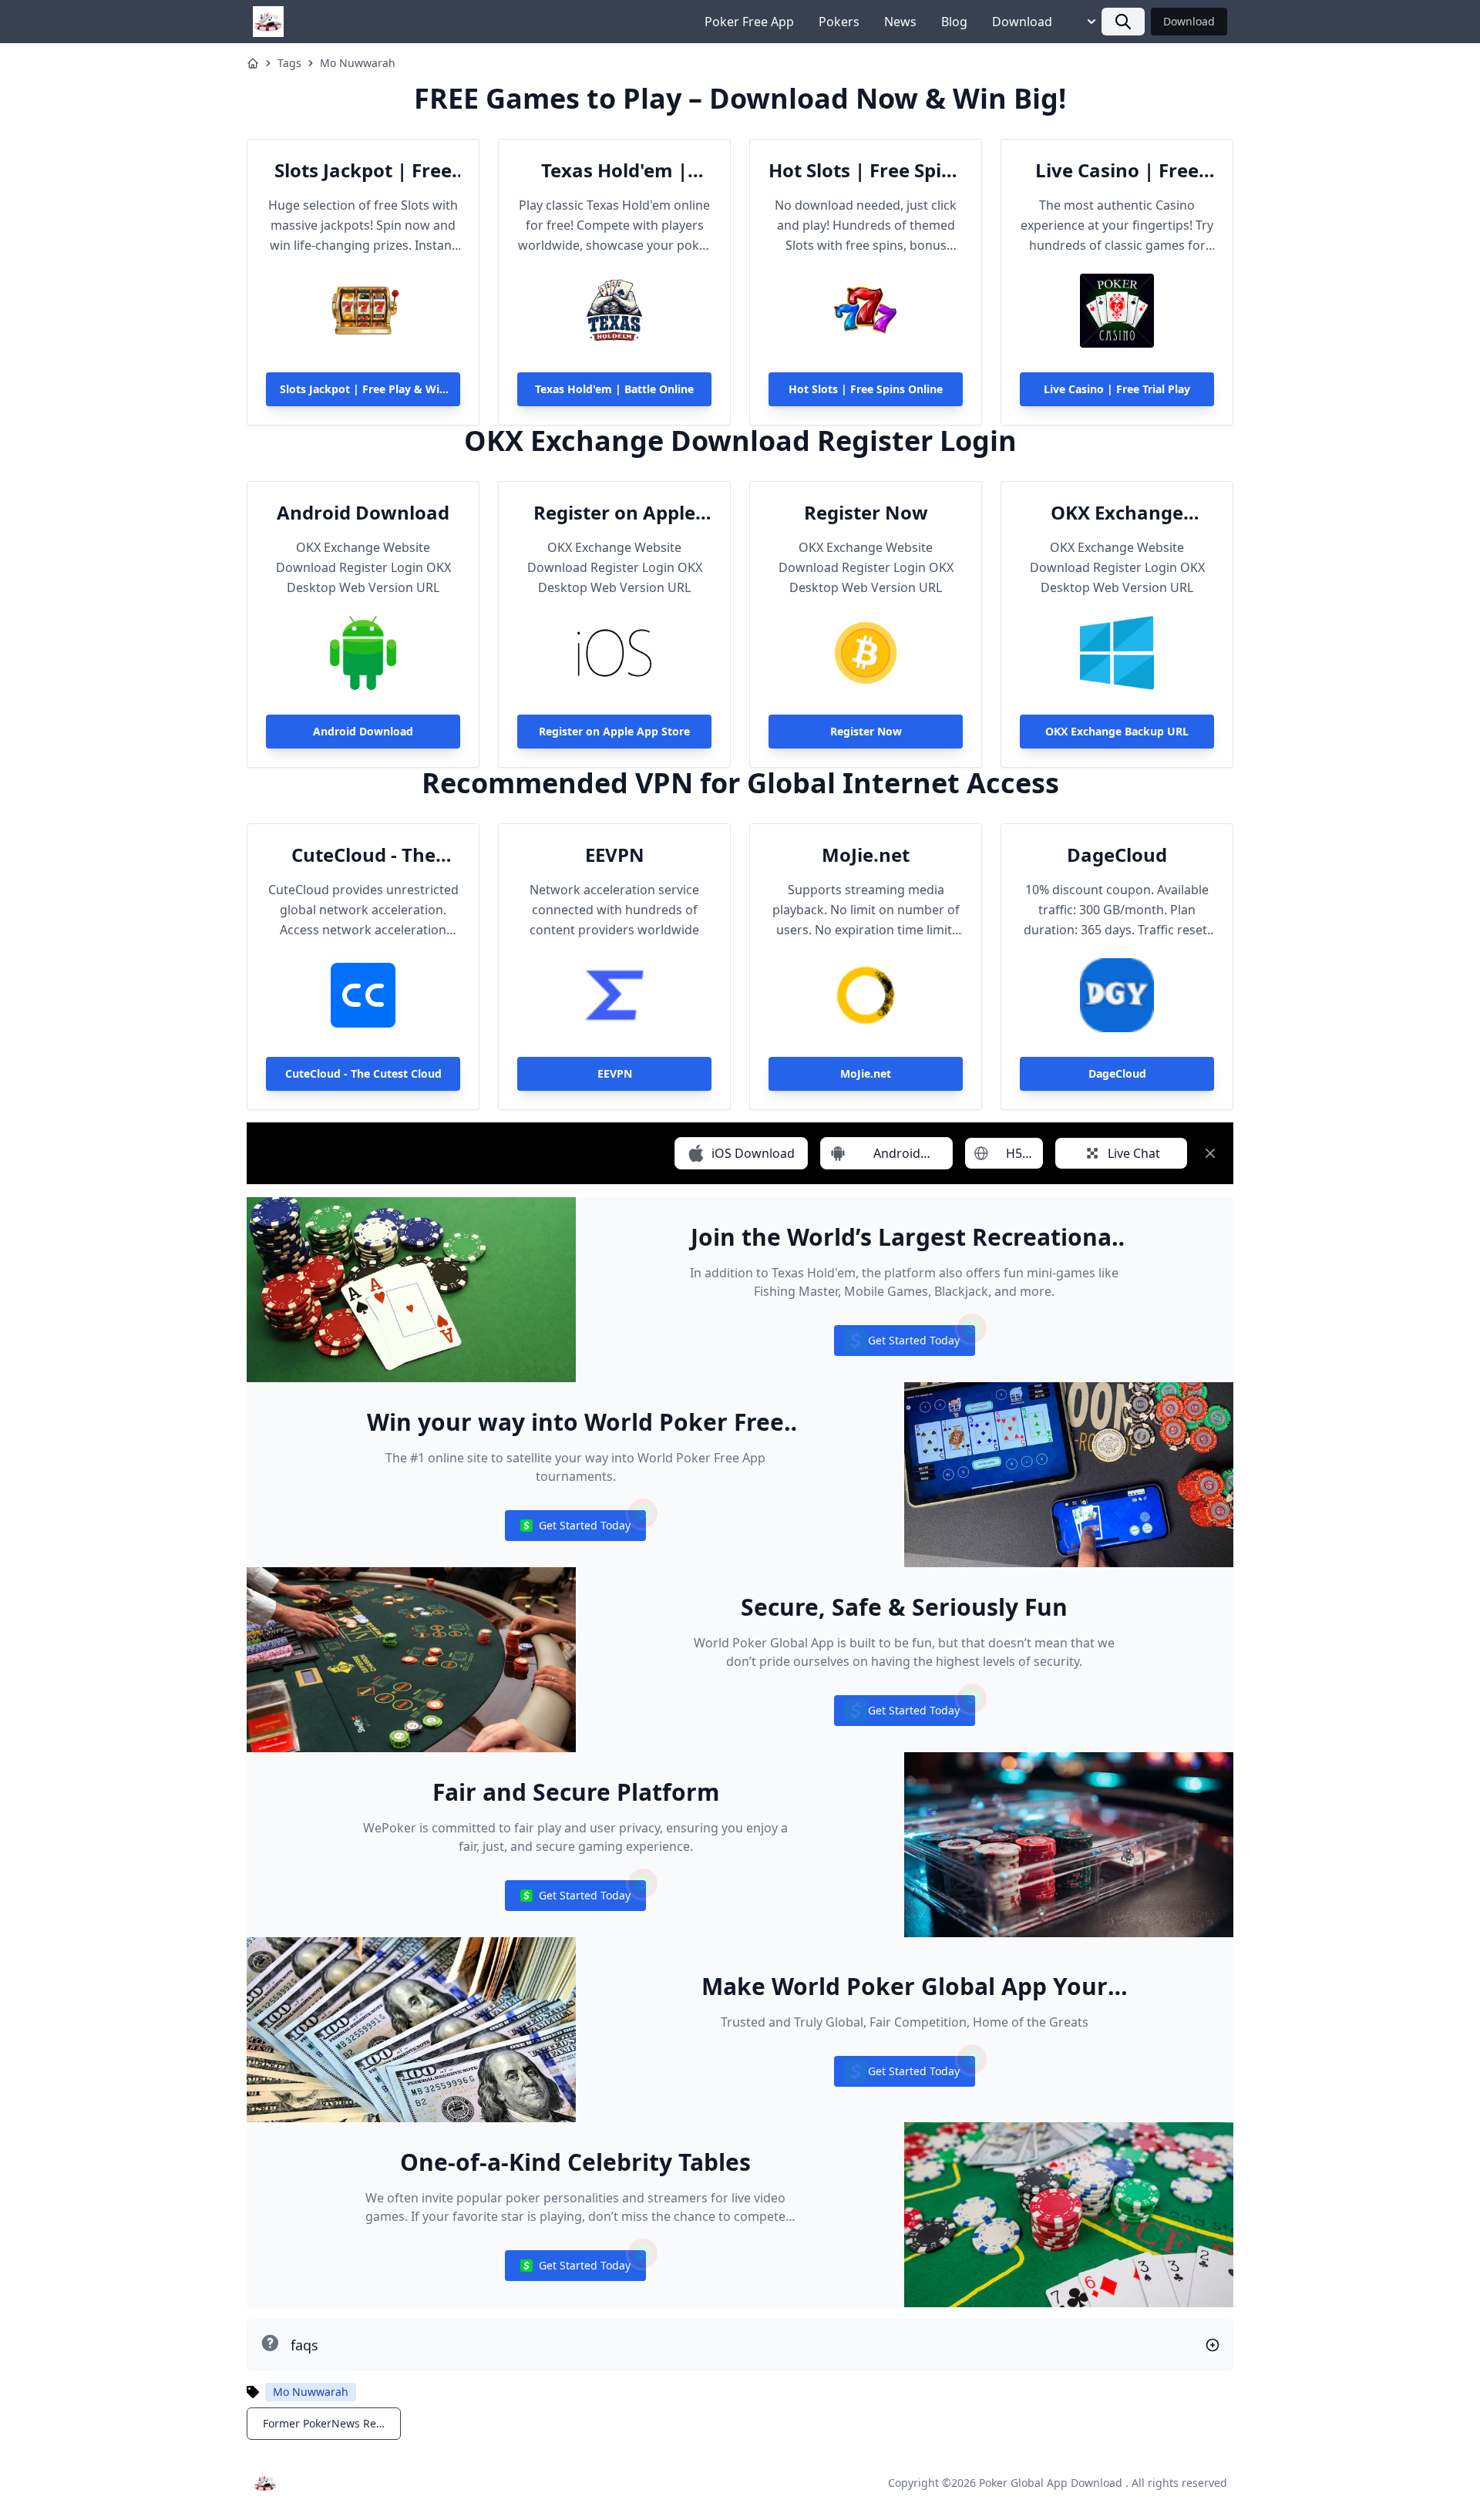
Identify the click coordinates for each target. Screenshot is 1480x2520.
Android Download (363, 513)
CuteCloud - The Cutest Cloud (363, 855)
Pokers (839, 22)
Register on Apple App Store (614, 513)
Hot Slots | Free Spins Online (866, 170)
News (900, 22)
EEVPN (615, 855)
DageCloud (1117, 855)
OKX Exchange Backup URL (1117, 513)
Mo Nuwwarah (358, 63)
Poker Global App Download (1051, 2483)
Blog (954, 22)
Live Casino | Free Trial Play (1117, 170)
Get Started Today (904, 1344)
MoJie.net (866, 855)
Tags (289, 63)
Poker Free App (749, 22)
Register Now (866, 513)
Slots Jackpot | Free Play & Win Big (363, 170)
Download (1022, 22)
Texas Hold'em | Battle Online (614, 170)
